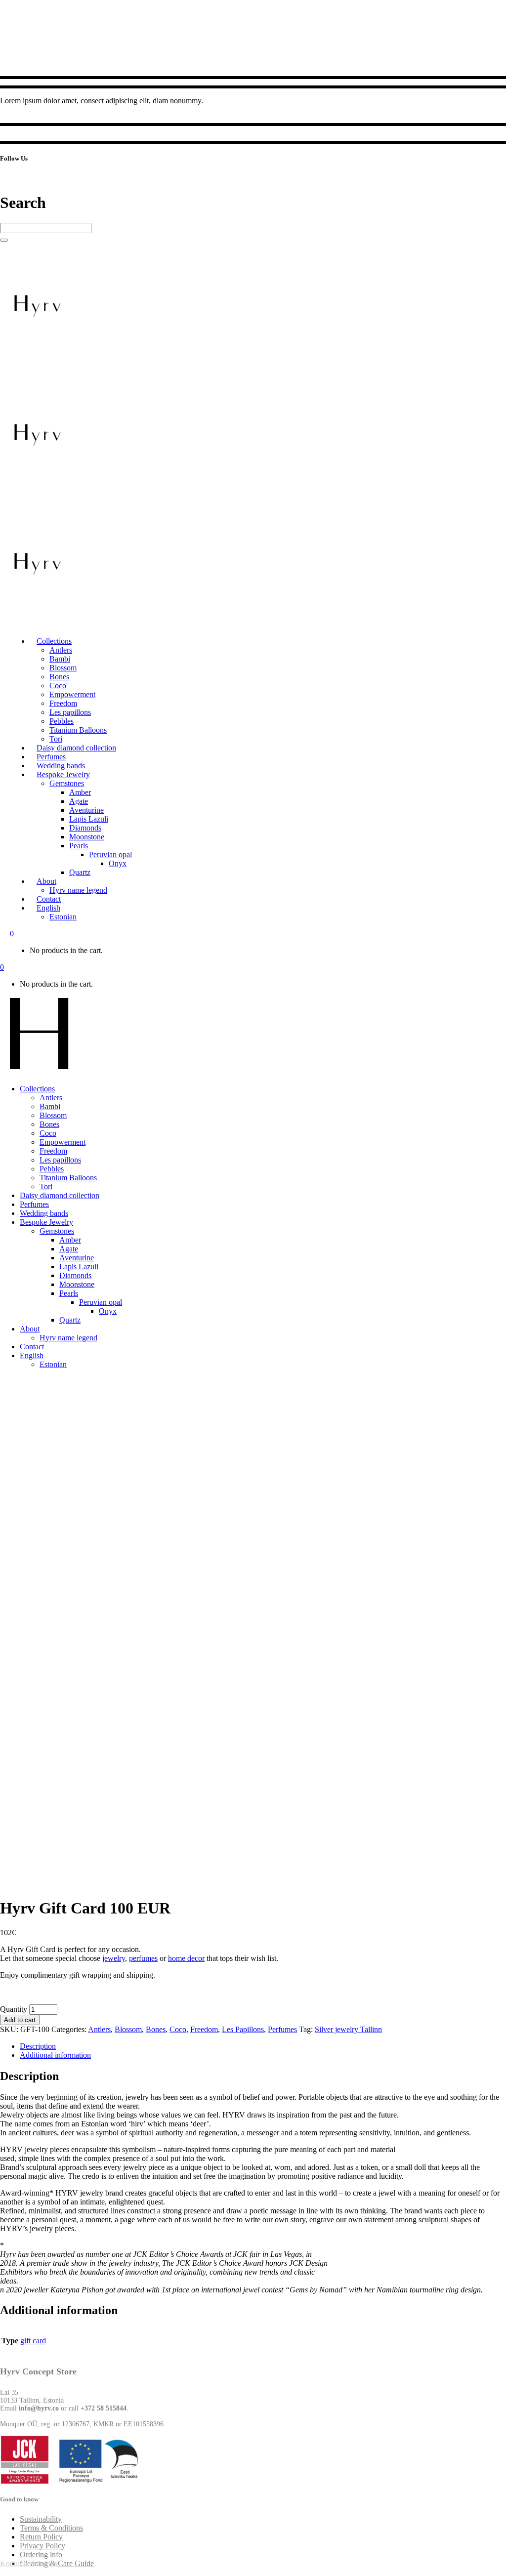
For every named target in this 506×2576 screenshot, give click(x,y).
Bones (156, 2029)
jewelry (114, 1958)
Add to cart (20, 2020)
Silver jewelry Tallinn (348, 2029)
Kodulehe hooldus (29, 2563)
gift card (33, 2341)
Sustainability (41, 2519)
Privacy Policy (42, 2546)
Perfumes (282, 2029)
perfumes (143, 1958)
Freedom (204, 2029)
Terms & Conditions (51, 2528)
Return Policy (41, 2537)
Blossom (128, 2029)
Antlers (99, 2029)
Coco (178, 2029)
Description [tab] (38, 2046)
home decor (186, 1958)
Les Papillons (243, 2029)
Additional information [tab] (55, 2055)
